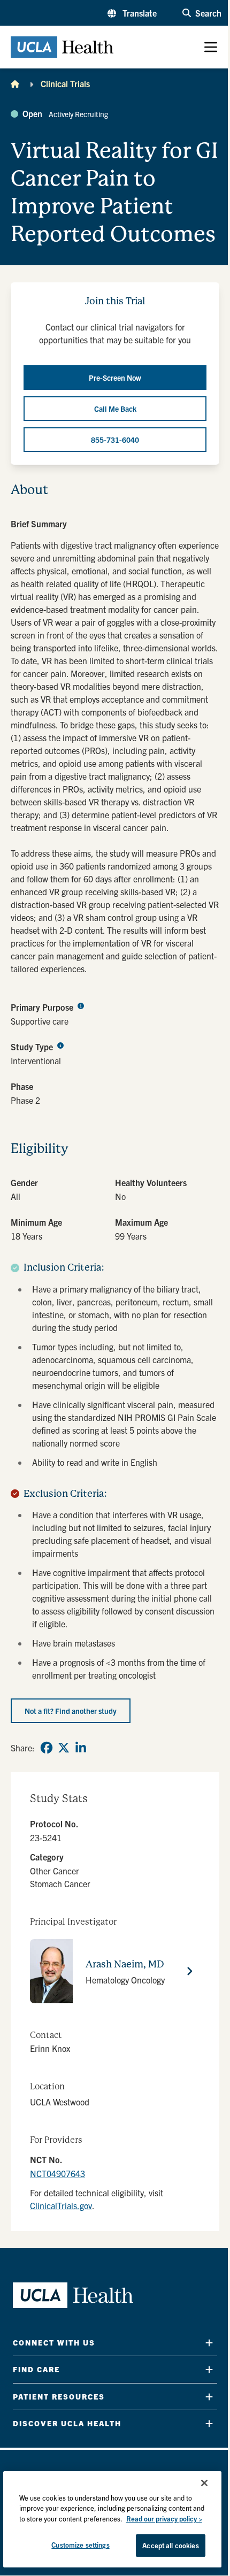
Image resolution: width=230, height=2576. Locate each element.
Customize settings (80, 2545)
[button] (132, 13)
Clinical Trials (65, 83)
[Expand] (209, 2343)
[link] (47, 1748)
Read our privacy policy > (164, 2519)
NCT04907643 (57, 2173)
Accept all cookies (170, 2545)
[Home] (15, 83)
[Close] (204, 2483)
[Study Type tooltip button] (60, 1045)
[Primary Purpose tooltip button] (81, 1005)
